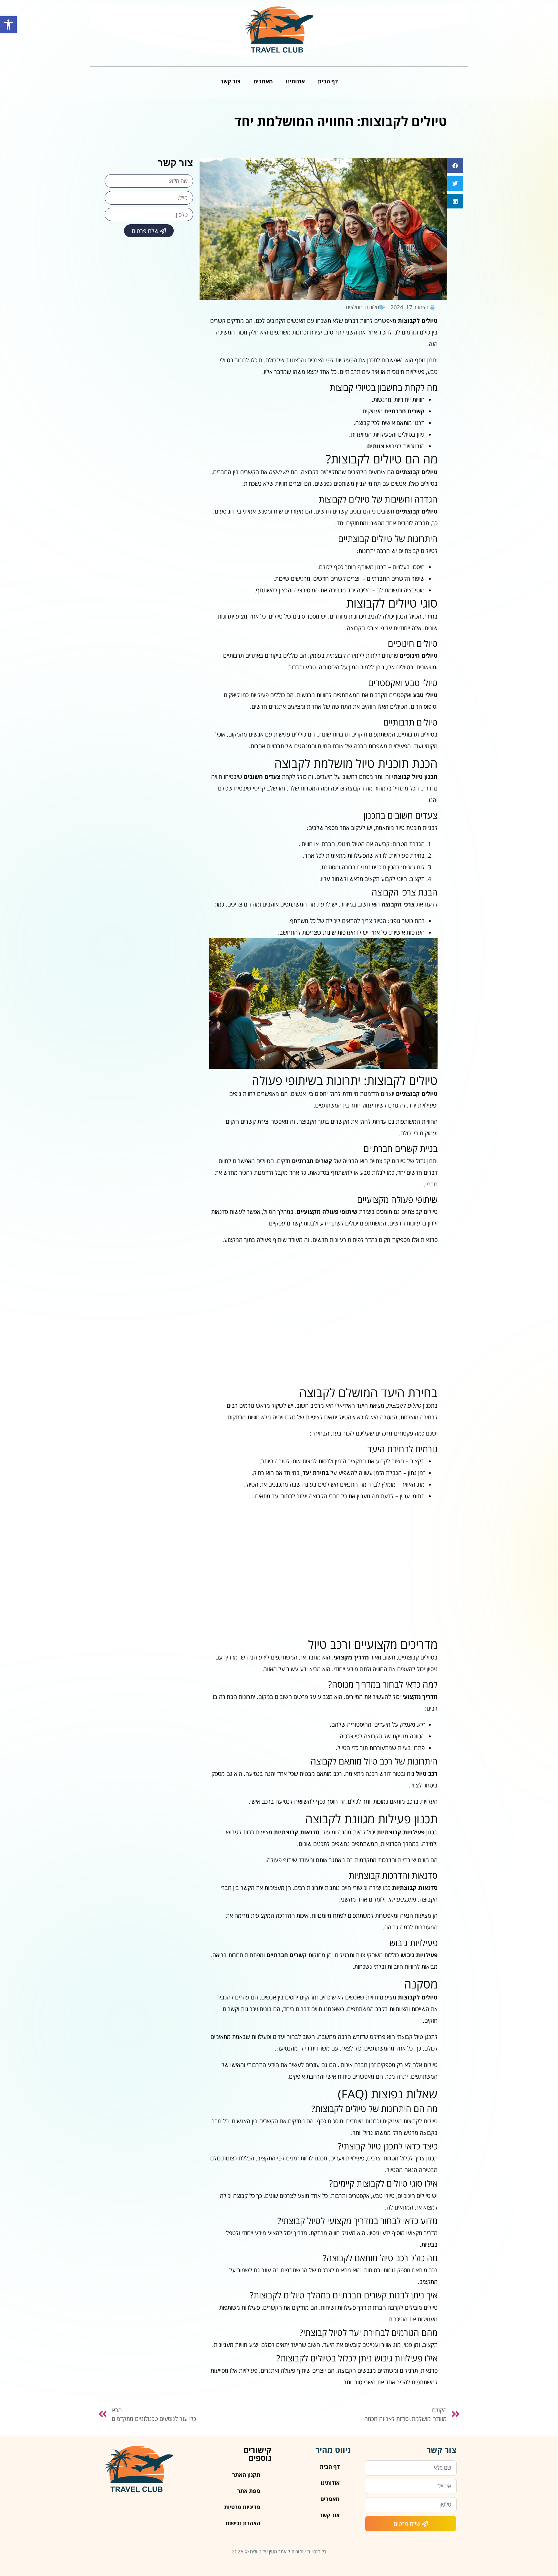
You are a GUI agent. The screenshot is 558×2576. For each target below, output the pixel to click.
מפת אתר (249, 2491)
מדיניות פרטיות (242, 2507)
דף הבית (328, 81)
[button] (8, 25)
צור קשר (231, 81)
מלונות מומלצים (362, 307)
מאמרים (263, 81)
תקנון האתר (246, 2475)
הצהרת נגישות (243, 2523)
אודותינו (295, 81)
